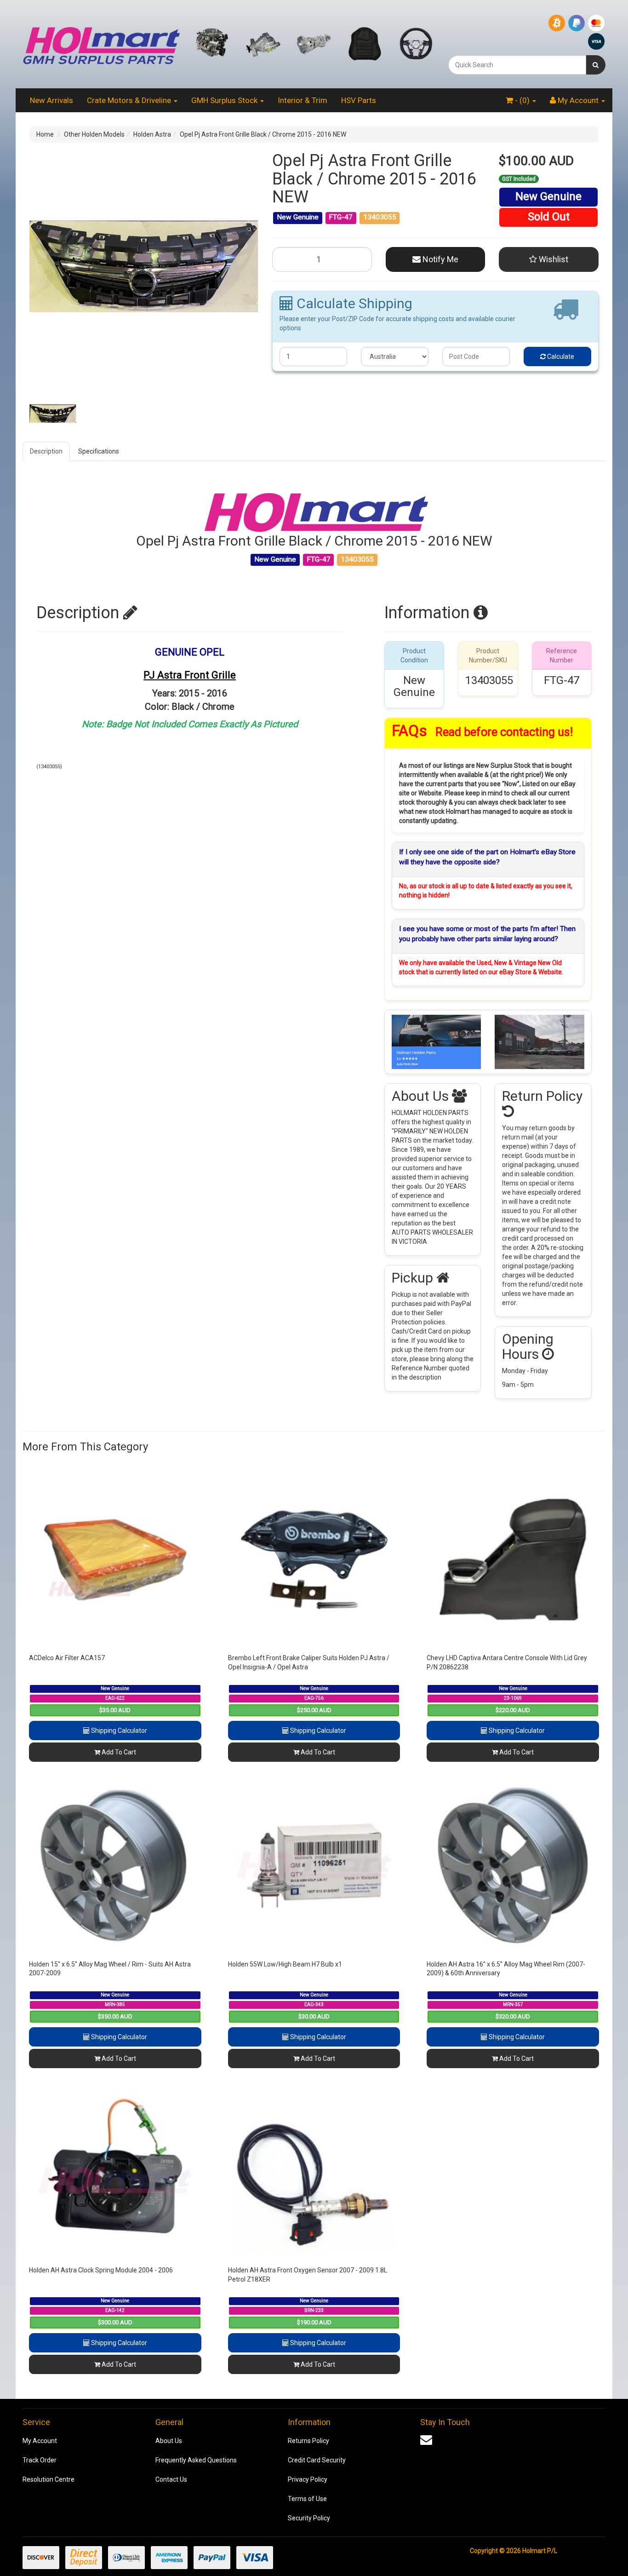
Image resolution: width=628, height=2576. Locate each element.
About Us (169, 2441)
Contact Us (171, 2479)
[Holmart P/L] (101, 44)
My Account (40, 2441)
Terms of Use (307, 2499)
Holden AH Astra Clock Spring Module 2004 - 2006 (101, 2270)
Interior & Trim (303, 100)
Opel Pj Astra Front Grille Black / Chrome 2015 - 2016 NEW (263, 134)
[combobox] (517, 65)
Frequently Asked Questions (196, 2460)
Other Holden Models (94, 134)
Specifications (99, 451)
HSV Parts (359, 100)
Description (46, 451)
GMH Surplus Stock (225, 100)
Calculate (560, 356)
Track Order (40, 2460)
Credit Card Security (317, 2460)
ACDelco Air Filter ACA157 (67, 1658)
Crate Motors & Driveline (130, 100)
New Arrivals (51, 100)
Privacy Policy (308, 2479)
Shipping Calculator (118, 1731)
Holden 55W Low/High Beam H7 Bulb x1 (285, 1964)
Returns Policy (308, 2441)
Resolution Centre (49, 2479)
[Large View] (53, 414)
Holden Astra (152, 134)
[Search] (596, 65)
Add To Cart (118, 1752)
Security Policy (309, 2518)
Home (45, 134)
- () (522, 100)
